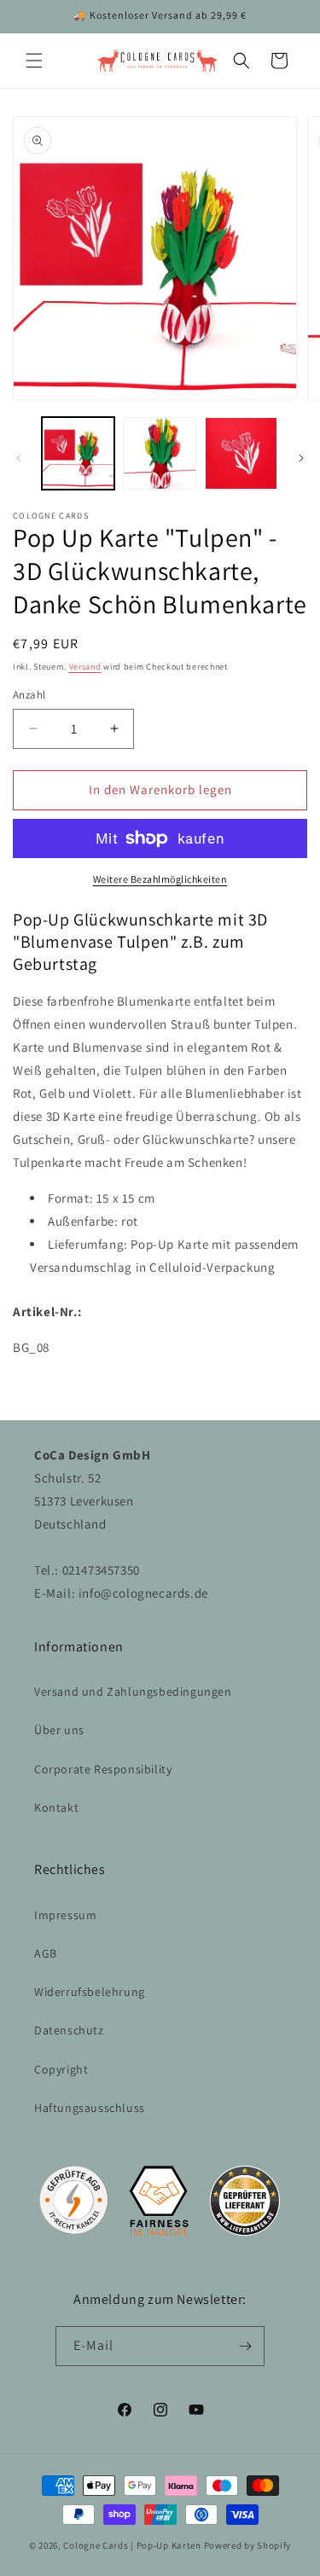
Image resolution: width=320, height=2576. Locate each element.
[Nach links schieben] (19, 458)
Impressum (65, 1915)
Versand (85, 667)
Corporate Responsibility (103, 1769)
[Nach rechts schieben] (301, 458)
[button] (34, 61)
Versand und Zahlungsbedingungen (133, 1691)
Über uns (59, 1730)
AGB (46, 1953)
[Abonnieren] (245, 2346)
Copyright (61, 2069)
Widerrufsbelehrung (90, 1992)
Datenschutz (69, 2030)
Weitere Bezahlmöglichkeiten (160, 879)
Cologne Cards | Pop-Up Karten (132, 2545)
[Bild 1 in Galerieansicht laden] (78, 453)
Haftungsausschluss (90, 2108)
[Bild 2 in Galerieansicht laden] (159, 453)
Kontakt (56, 1807)
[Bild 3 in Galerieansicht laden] (241, 453)
